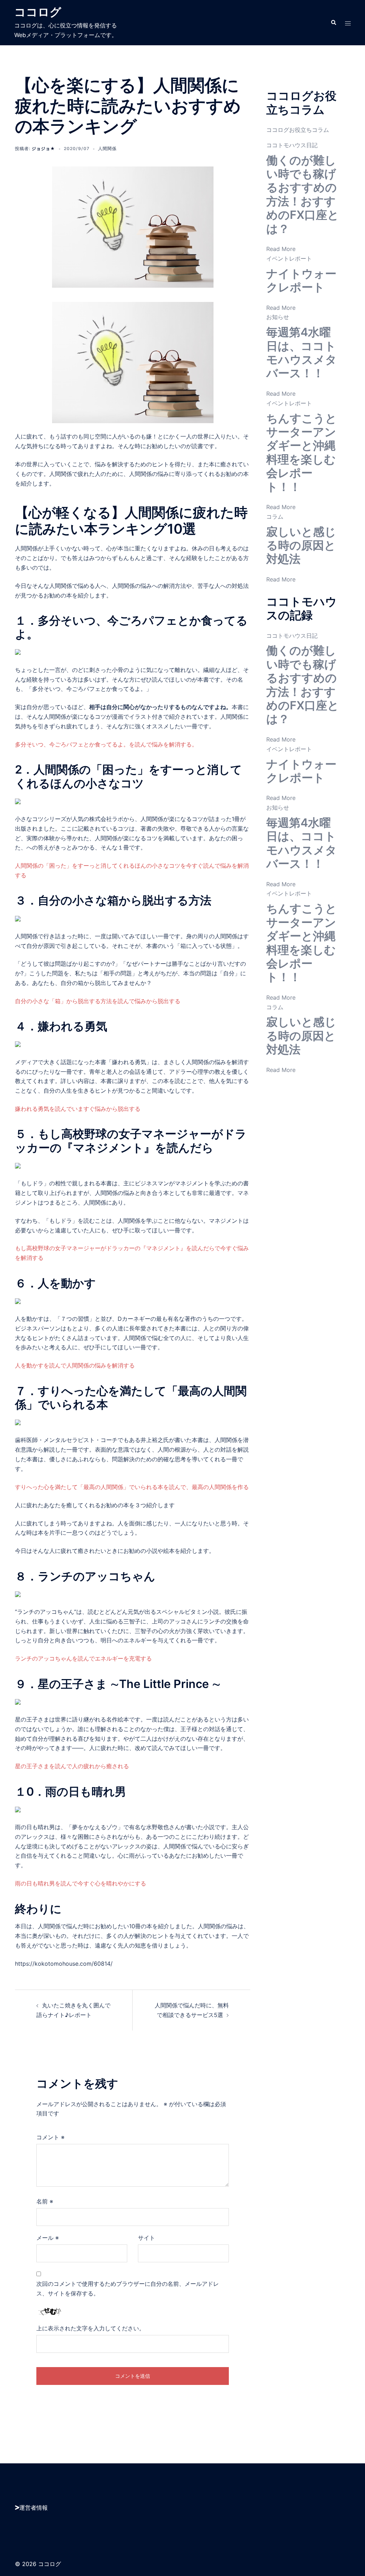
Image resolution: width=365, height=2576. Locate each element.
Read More (281, 249)
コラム (275, 517)
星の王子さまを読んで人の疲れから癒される (72, 1766)
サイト (146, 2238)
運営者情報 (34, 2508)
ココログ (38, 12)
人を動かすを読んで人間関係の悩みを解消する (75, 1365)
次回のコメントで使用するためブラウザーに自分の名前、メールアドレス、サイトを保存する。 (128, 2288)
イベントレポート (289, 258)
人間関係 (107, 148)
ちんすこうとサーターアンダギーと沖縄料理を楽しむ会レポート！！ (302, 453)
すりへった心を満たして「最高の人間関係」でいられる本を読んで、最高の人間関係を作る (132, 1487)
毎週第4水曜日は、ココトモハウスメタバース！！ (302, 353)
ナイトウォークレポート (301, 280)
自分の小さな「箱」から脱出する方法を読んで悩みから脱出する (98, 1001)
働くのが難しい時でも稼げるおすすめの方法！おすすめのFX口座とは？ (303, 194)
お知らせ (278, 317)
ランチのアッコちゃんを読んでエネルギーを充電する (83, 1658)
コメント (50, 2137)
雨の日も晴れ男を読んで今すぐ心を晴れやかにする (81, 1883)
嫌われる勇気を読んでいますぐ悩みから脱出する (78, 1109)
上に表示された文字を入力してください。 (91, 2328)
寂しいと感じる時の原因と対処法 (301, 545)
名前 (45, 2201)
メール (48, 2238)
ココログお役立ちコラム (298, 130)
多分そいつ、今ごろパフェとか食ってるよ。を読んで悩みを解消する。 (106, 744)
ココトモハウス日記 (292, 145)
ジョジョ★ (43, 148)
